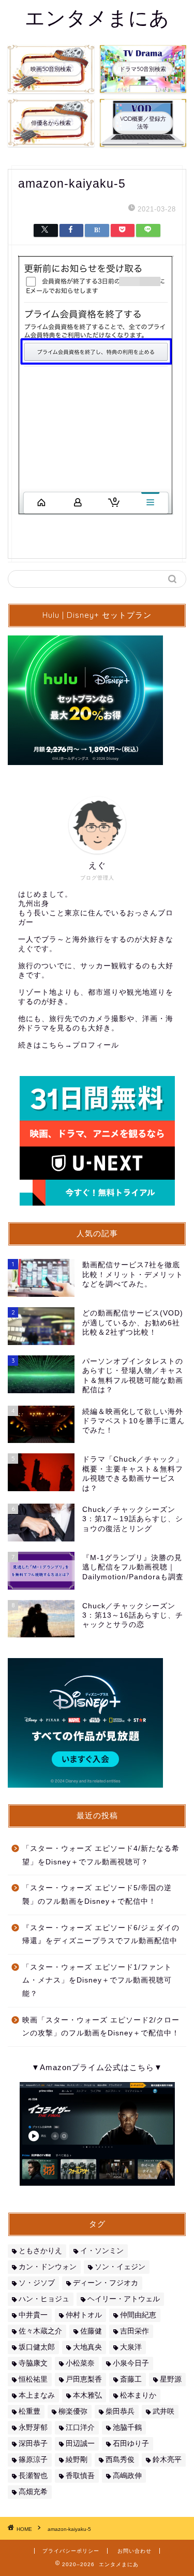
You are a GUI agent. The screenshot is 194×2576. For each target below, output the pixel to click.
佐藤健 (91, 2331)
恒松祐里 (33, 2379)
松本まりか (138, 2395)
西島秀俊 (120, 2460)
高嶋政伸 (127, 2476)
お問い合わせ (135, 2551)
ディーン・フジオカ (106, 2283)
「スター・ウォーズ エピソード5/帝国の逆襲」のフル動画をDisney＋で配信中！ (97, 1895)
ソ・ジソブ (37, 2283)
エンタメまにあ (97, 18)
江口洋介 (80, 2428)
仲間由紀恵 (138, 2315)
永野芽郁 (33, 2428)
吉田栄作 (135, 2331)
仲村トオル (84, 2315)
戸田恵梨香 (84, 2379)
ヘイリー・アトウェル (124, 2299)
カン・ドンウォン (48, 2267)
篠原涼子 (33, 2460)
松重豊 (29, 2411)
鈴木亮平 (167, 2460)
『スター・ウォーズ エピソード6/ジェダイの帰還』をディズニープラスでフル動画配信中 (101, 1935)
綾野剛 (77, 2460)
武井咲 (163, 2411)
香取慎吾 (80, 2476)
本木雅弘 (87, 2395)
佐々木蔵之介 (40, 2331)
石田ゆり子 (131, 2444)
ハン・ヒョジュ (44, 2299)
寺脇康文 (33, 2363)
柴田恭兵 (120, 2411)
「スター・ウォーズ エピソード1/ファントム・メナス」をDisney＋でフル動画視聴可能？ (97, 1980)
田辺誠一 (80, 2444)
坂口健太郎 (37, 2347)
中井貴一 (33, 2315)
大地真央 (87, 2347)
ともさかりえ (40, 2251)
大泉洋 (131, 2347)
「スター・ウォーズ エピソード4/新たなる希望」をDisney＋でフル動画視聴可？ (101, 1855)
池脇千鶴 (127, 2428)
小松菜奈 (80, 2363)
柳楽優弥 (73, 2411)
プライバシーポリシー (71, 2551)
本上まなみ (37, 2395)
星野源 (171, 2379)
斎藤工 (131, 2379)
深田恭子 (33, 2444)
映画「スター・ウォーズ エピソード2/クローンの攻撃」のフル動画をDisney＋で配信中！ (101, 2027)
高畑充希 (33, 2492)
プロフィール (96, 1045)
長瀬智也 (33, 2476)
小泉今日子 (131, 2363)
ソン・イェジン (120, 2267)
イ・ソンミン (102, 2251)
